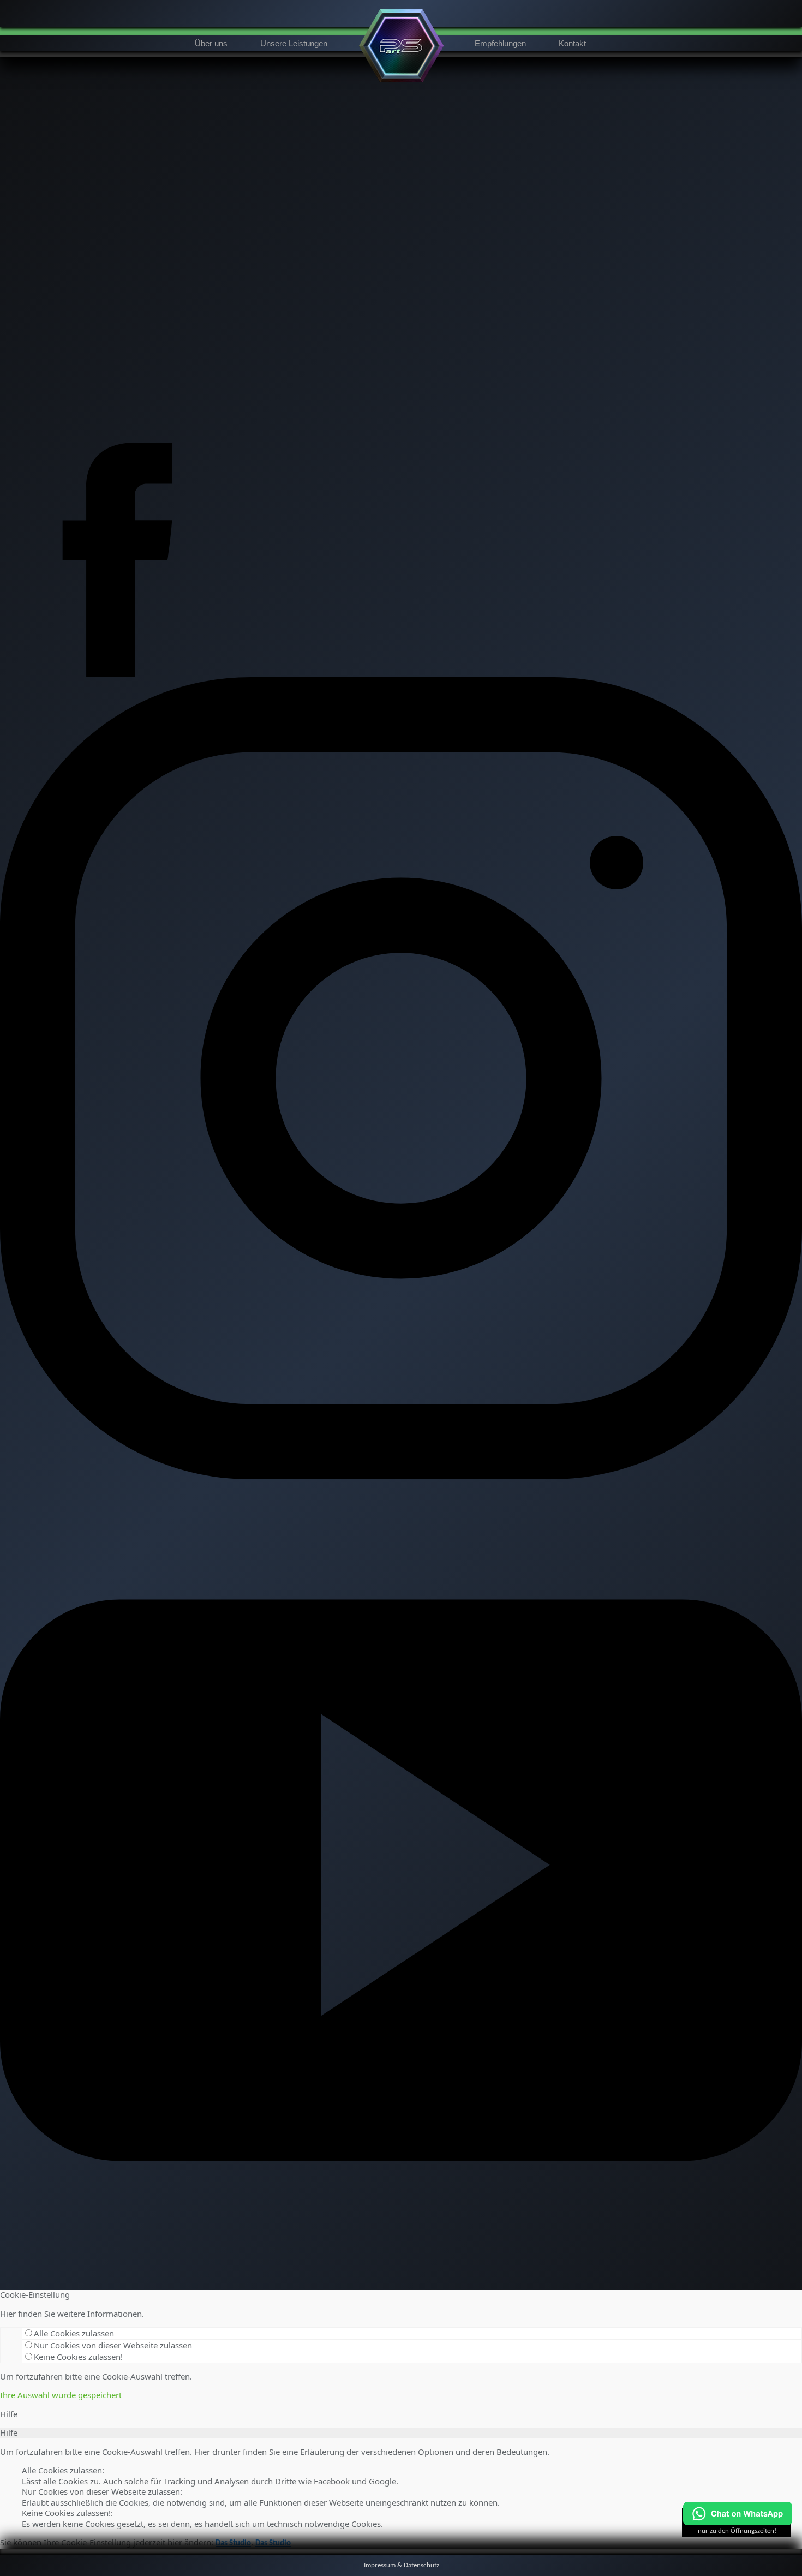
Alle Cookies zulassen (74, 2333)
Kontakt (572, 43)
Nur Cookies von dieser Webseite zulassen (113, 2345)
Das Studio (233, 2544)
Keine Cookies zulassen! (78, 2357)
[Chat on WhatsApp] (738, 2523)
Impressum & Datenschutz (402, 2565)
